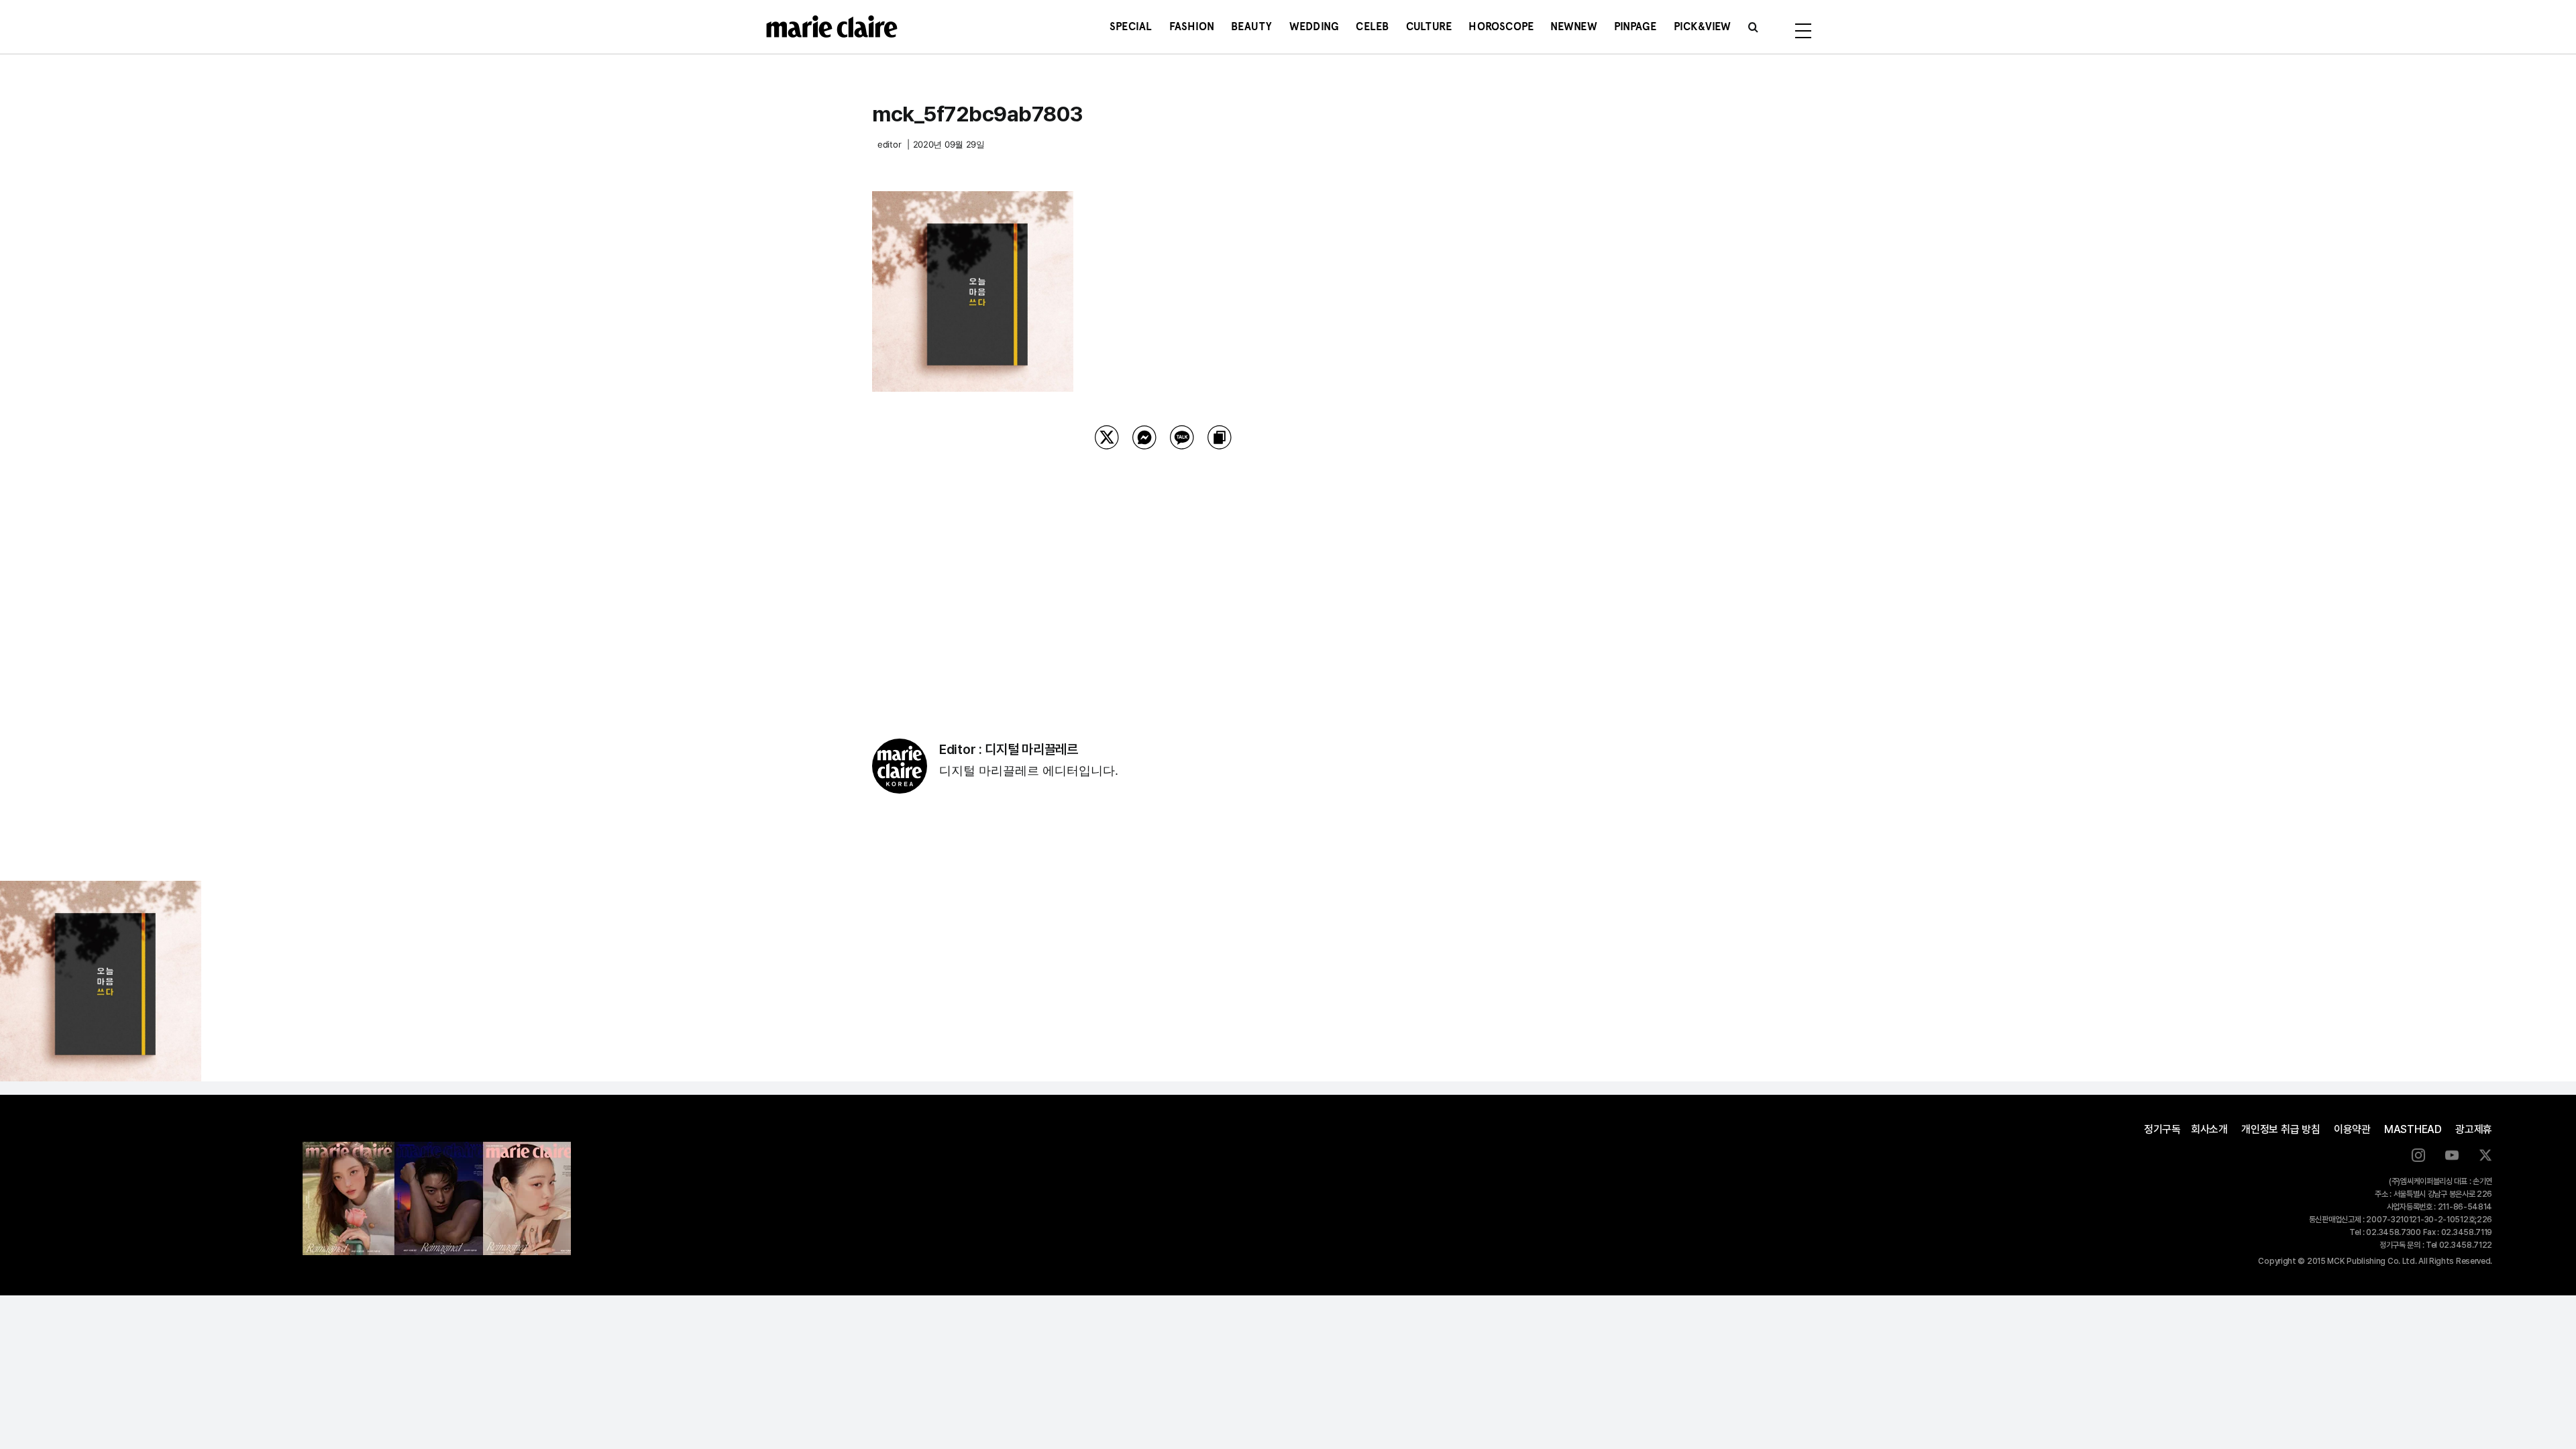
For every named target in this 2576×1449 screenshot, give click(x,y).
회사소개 (2209, 1129)
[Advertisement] (1163, 577)
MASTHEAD (2413, 1129)
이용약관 (2352, 1129)
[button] (1753, 27)
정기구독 (2162, 1129)
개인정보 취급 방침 (2281, 1129)
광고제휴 (2474, 1129)
